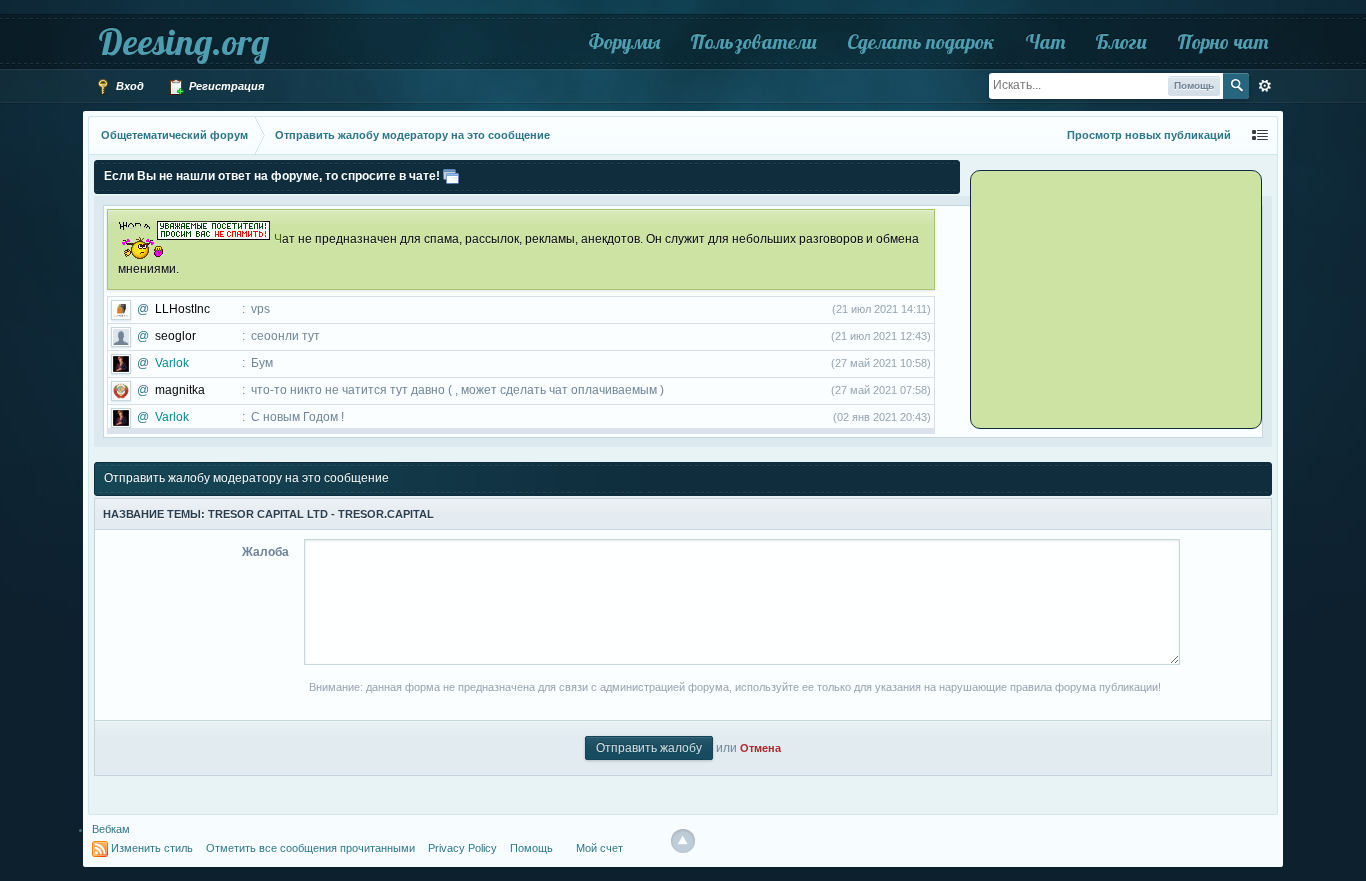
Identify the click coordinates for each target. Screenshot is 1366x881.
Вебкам (111, 829)
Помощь (531, 848)
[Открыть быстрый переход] (1260, 135)
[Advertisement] (1098, 298)
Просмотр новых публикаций (1149, 135)
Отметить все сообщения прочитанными (310, 848)
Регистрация (225, 86)
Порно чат (1222, 41)
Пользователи (753, 41)
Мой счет (599, 848)
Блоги (1121, 41)
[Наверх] (683, 841)
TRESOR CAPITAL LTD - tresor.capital (321, 514)
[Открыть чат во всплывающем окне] (451, 176)
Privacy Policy (462, 848)
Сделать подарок (921, 41)
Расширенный (1265, 86)
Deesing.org (183, 41)
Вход (128, 86)
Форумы (624, 41)
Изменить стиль (152, 848)
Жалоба (265, 552)
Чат (1045, 41)
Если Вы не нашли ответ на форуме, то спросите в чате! (272, 176)
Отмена (760, 748)
